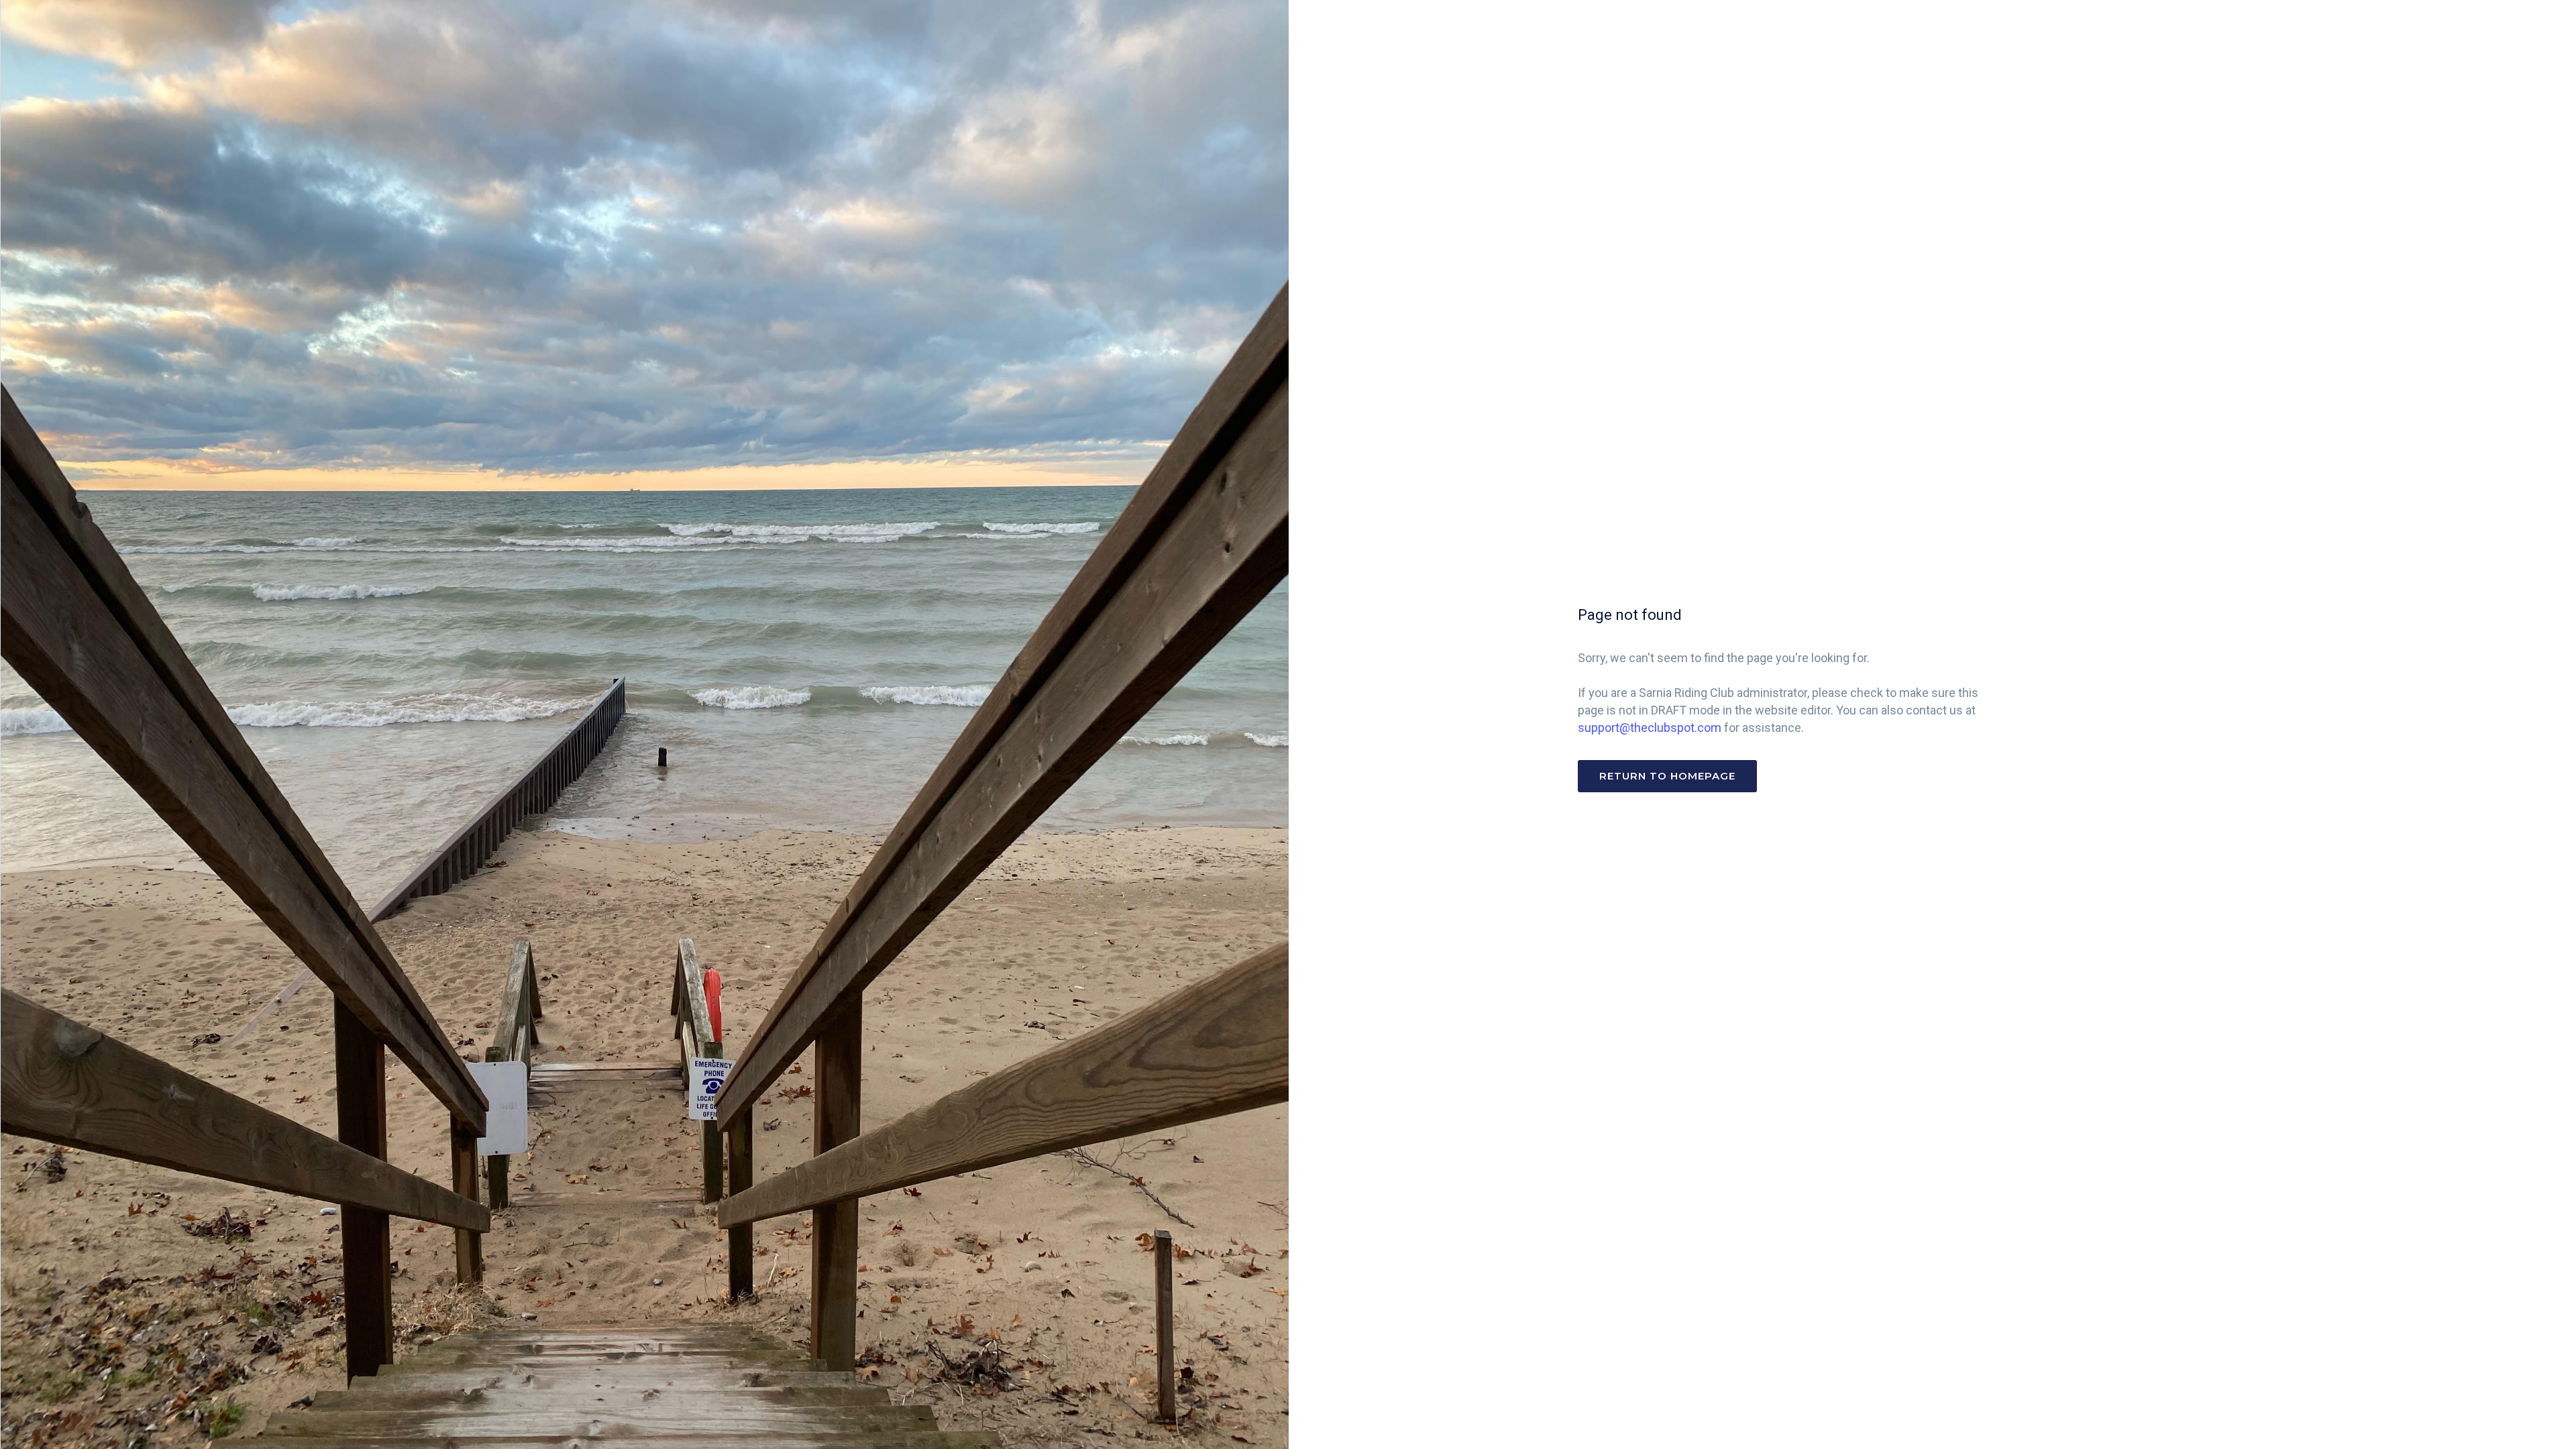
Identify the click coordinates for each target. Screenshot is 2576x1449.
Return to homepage (1667, 776)
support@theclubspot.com (1650, 728)
